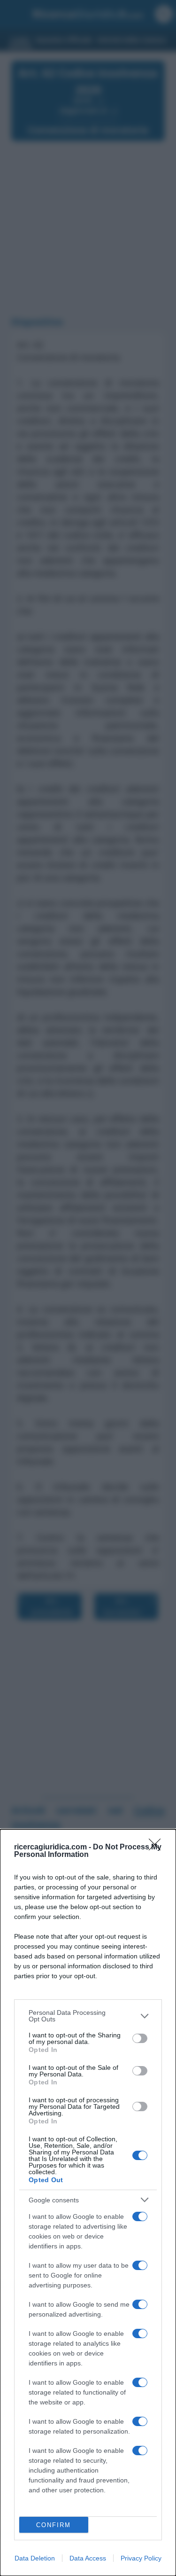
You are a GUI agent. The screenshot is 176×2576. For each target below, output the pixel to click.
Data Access (88, 2558)
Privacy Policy (141, 2558)
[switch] (140, 2038)
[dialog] (88, 2203)
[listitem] (88, 2016)
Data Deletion (35, 2558)
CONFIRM (54, 2525)
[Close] (158, 1848)
